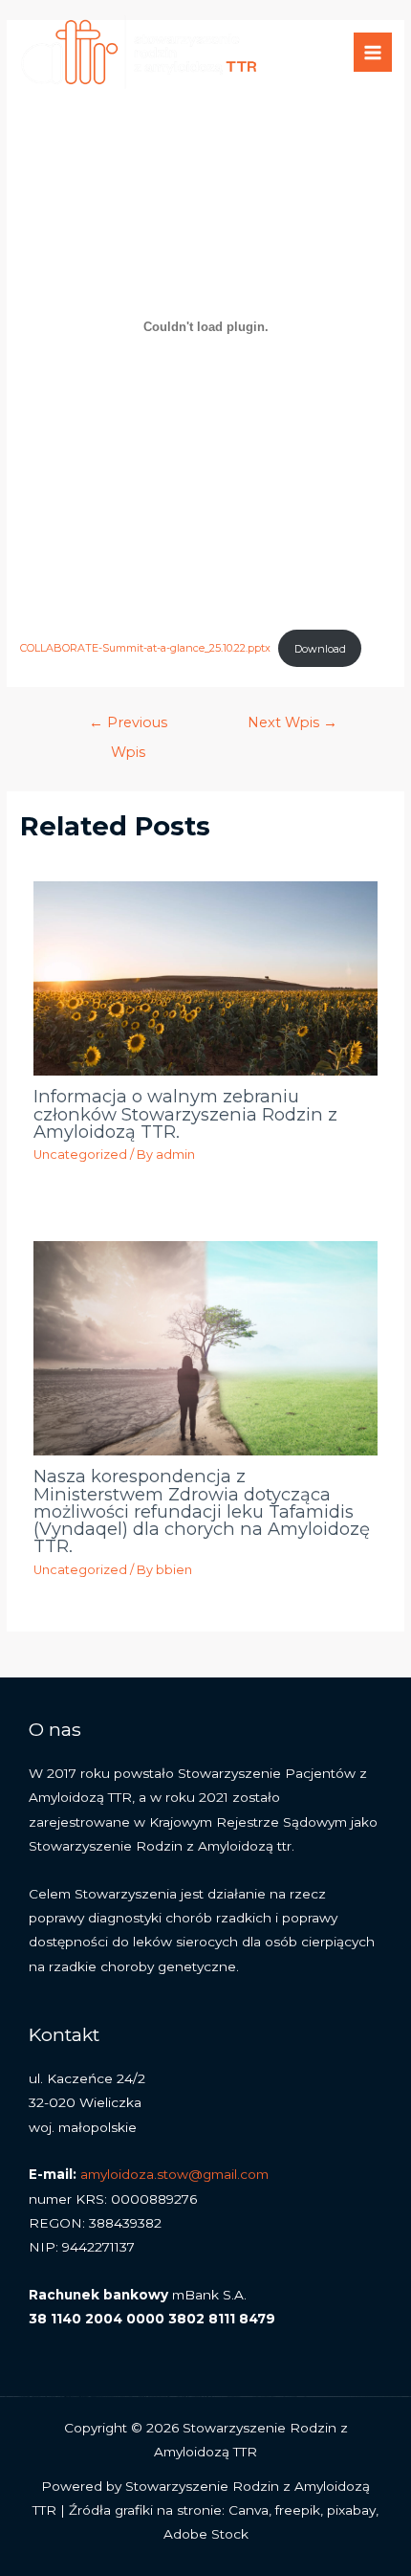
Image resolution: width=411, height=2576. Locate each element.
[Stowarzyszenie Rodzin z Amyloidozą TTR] (139, 53)
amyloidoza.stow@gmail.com (174, 2174)
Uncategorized (80, 1155)
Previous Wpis (128, 727)
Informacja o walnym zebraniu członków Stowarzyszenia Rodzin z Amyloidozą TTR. (185, 1113)
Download (320, 649)
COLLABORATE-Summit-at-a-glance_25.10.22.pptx (145, 649)
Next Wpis (292, 722)
